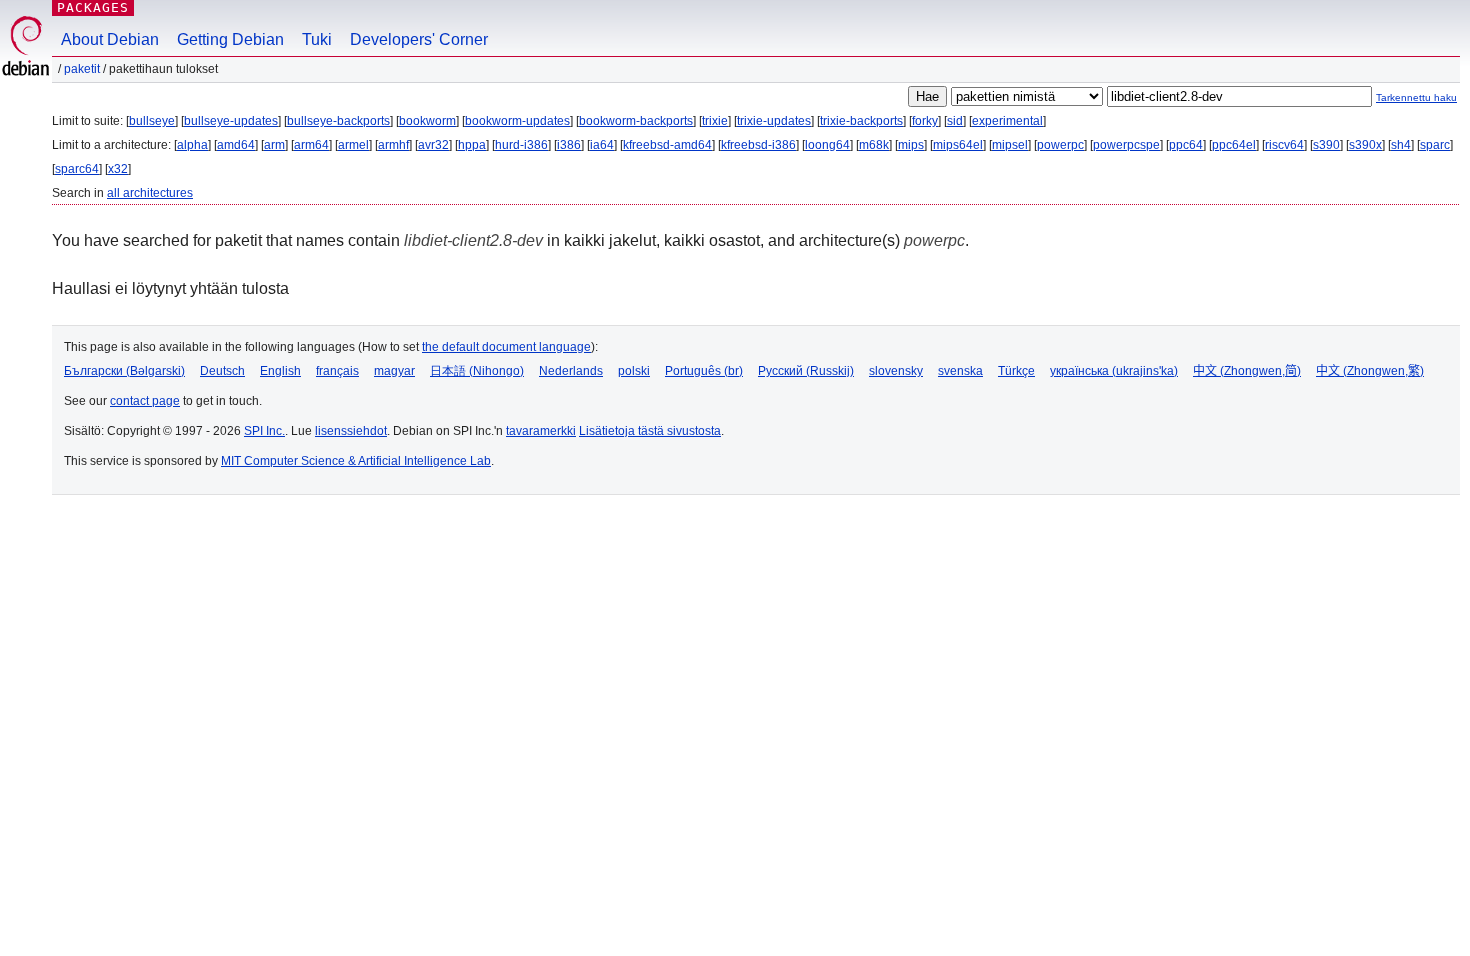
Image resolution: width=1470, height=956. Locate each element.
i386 (569, 145)
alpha (192, 145)
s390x (1365, 145)
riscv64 (1284, 145)
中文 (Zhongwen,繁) (1370, 371)
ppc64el (1234, 145)
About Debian (110, 39)
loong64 (827, 145)
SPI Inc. (264, 431)
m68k (874, 145)
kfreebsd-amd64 (667, 145)
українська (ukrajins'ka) (1114, 371)
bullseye (152, 121)
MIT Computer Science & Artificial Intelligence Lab (356, 461)
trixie (715, 121)
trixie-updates (774, 121)
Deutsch (222, 371)
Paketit (82, 69)
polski (634, 371)
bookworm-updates (517, 121)
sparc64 (77, 169)
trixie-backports (861, 121)
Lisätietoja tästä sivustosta (650, 431)
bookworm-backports (636, 121)
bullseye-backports (338, 121)
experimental (1007, 121)
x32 (118, 169)
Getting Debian (230, 39)
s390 (1326, 145)
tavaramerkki (541, 431)
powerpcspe (1126, 145)
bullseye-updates (231, 121)
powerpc (1060, 145)
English (280, 371)
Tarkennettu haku (1416, 97)
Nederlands (571, 371)
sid (955, 121)
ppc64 (1186, 145)
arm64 (311, 145)
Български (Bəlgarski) (124, 371)
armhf (393, 145)
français (337, 371)
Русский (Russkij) (806, 371)
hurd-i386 (521, 145)
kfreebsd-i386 (758, 145)
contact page (145, 401)
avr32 (433, 145)
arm (274, 145)
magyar (394, 371)
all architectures (150, 193)
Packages (93, 7)
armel (353, 145)
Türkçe (1016, 371)
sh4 (1401, 145)
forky (925, 121)
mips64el (958, 145)
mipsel (1010, 145)
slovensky (896, 371)
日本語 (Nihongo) (477, 371)
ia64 (602, 145)
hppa (472, 145)
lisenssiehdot (351, 431)
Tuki (317, 39)
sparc (1435, 145)
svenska (960, 371)
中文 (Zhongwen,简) (1247, 371)
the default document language (506, 347)
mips (911, 145)
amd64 (236, 145)
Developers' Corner (419, 39)
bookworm (427, 121)
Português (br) (704, 371)
